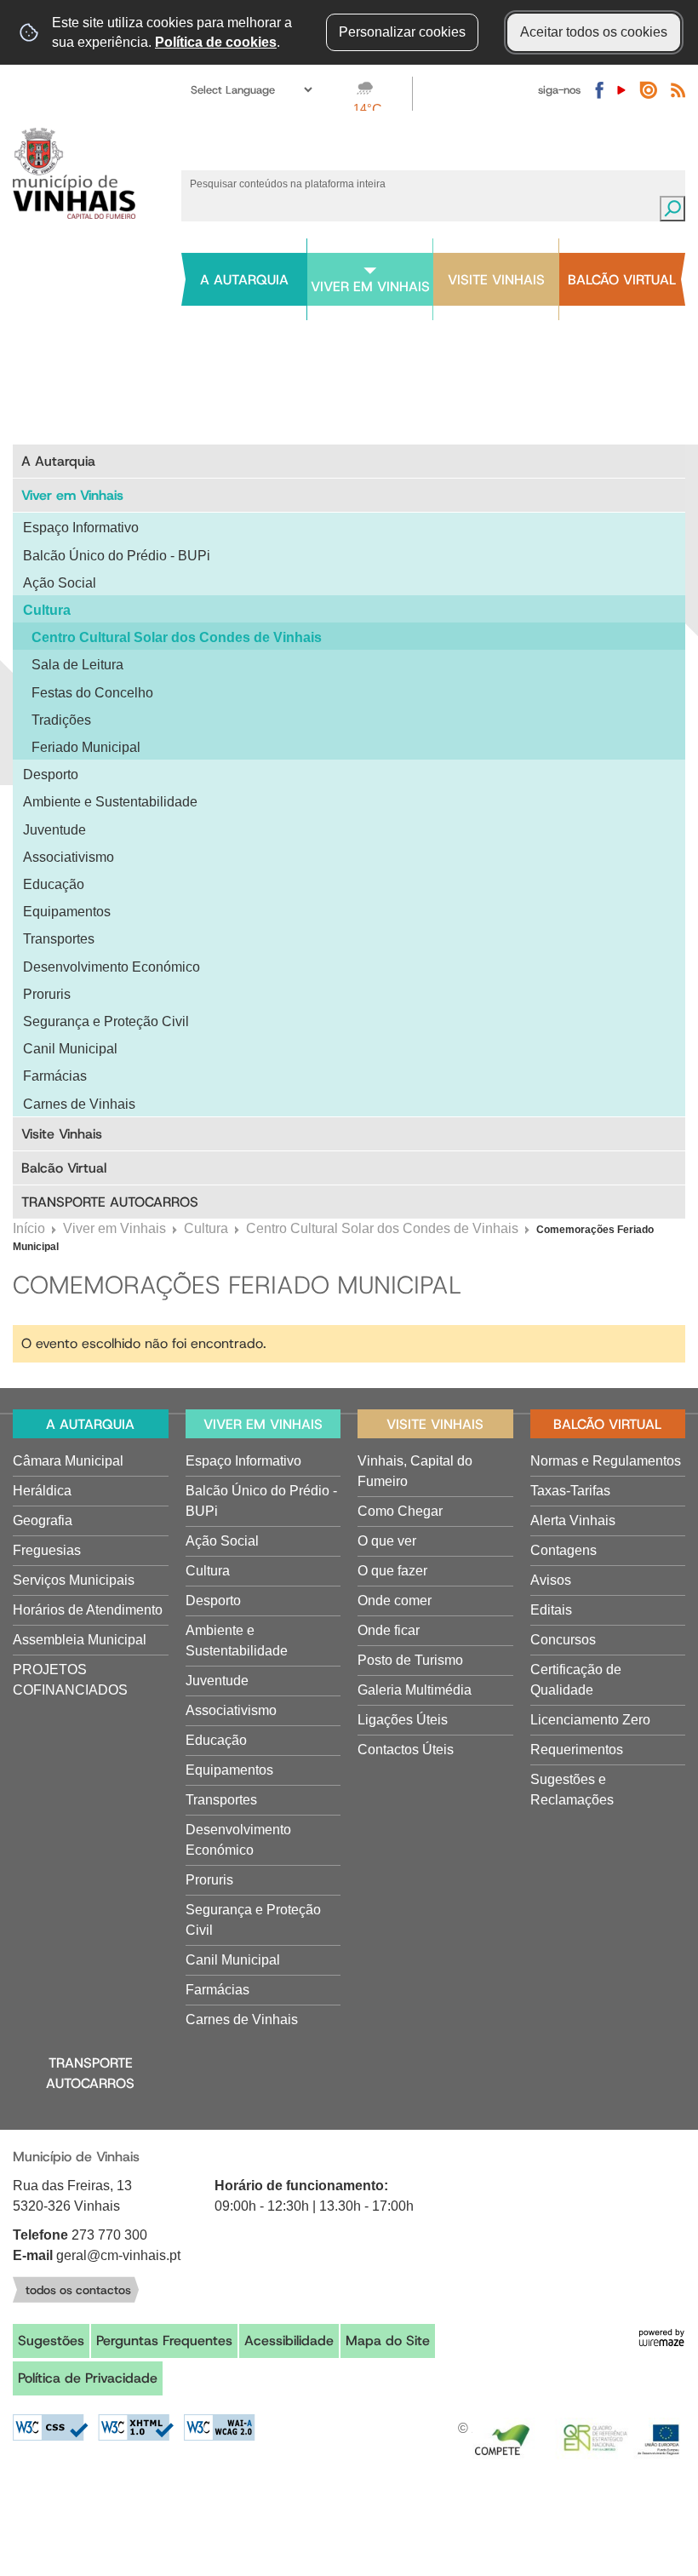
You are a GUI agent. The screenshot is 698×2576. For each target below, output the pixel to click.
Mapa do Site (388, 2341)
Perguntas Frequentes (164, 2341)
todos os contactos (78, 2290)
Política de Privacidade (88, 2378)
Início (29, 1228)
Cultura (206, 1228)
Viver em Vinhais (114, 1228)
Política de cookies (216, 42)
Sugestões (51, 2341)
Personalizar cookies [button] (402, 32)
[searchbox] (421, 183)
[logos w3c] (134, 2428)
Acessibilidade (289, 2341)
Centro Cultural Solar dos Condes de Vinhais (382, 1228)
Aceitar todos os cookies (594, 32)
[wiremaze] (661, 2336)
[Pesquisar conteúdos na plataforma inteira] (672, 209)
